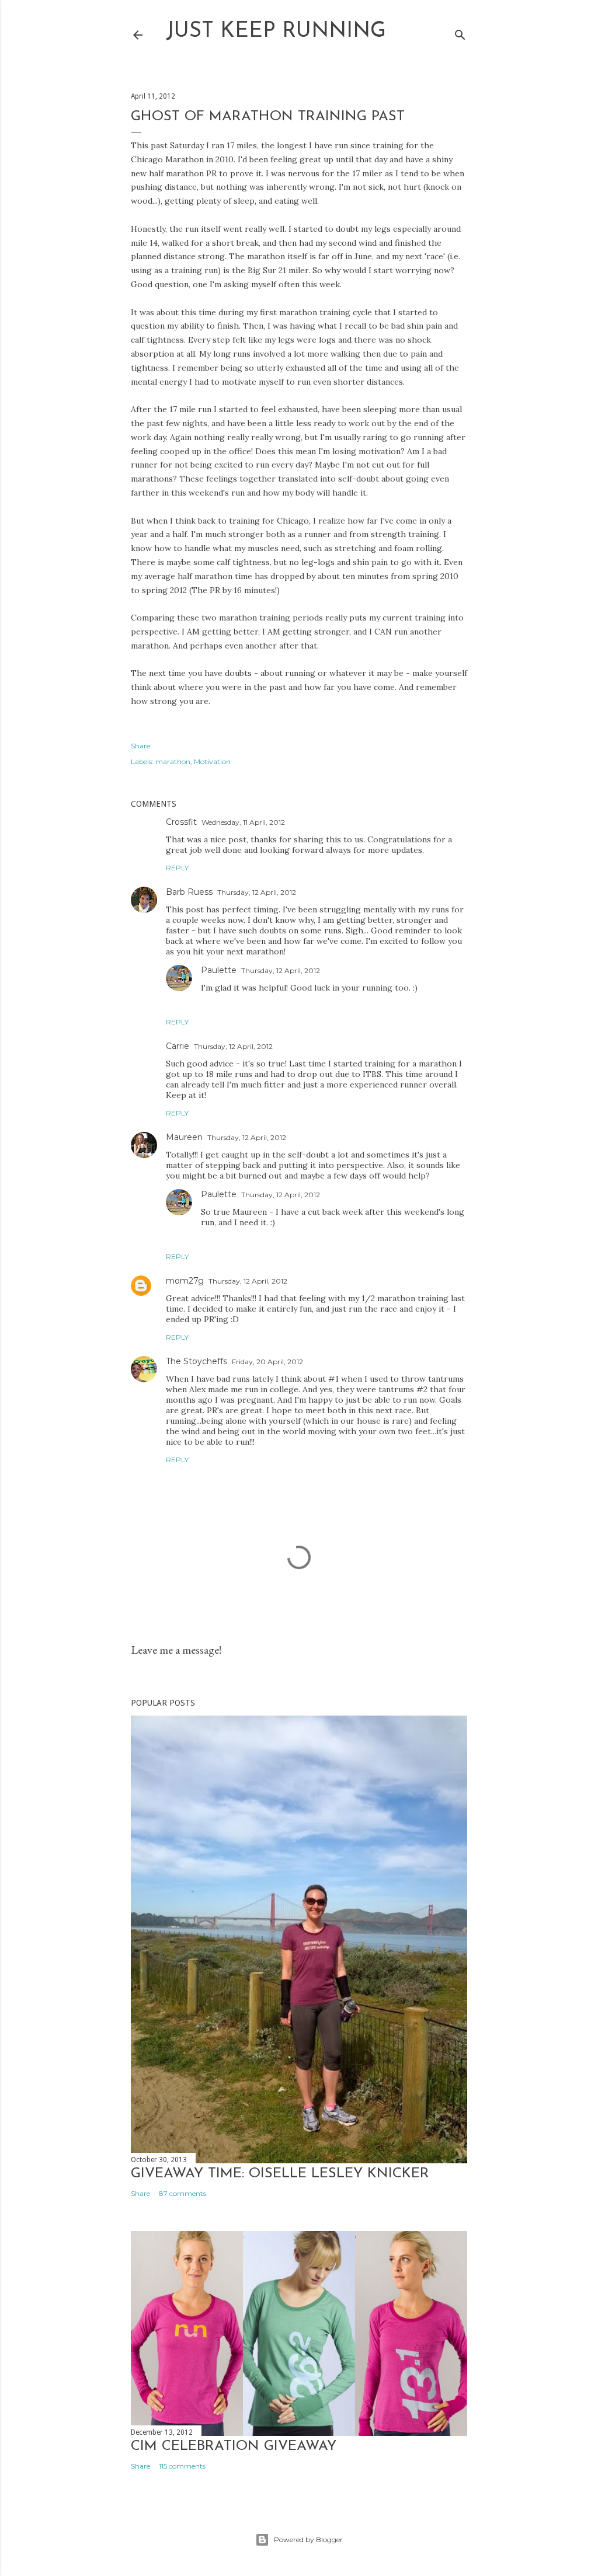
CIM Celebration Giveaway (234, 2446)
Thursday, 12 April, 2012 (257, 892)
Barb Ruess (189, 892)
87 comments (182, 2193)
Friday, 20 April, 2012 (267, 1362)
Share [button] (140, 746)
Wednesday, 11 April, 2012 (243, 822)
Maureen (184, 1137)
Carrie (178, 1046)
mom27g (185, 1281)
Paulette (219, 970)
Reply (177, 868)
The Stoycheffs (197, 1361)
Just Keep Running (276, 32)
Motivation (212, 761)
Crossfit (181, 822)
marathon (173, 761)
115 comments (182, 2466)
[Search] (460, 32)
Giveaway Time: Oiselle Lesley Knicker (280, 2174)
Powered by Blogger (308, 2540)
